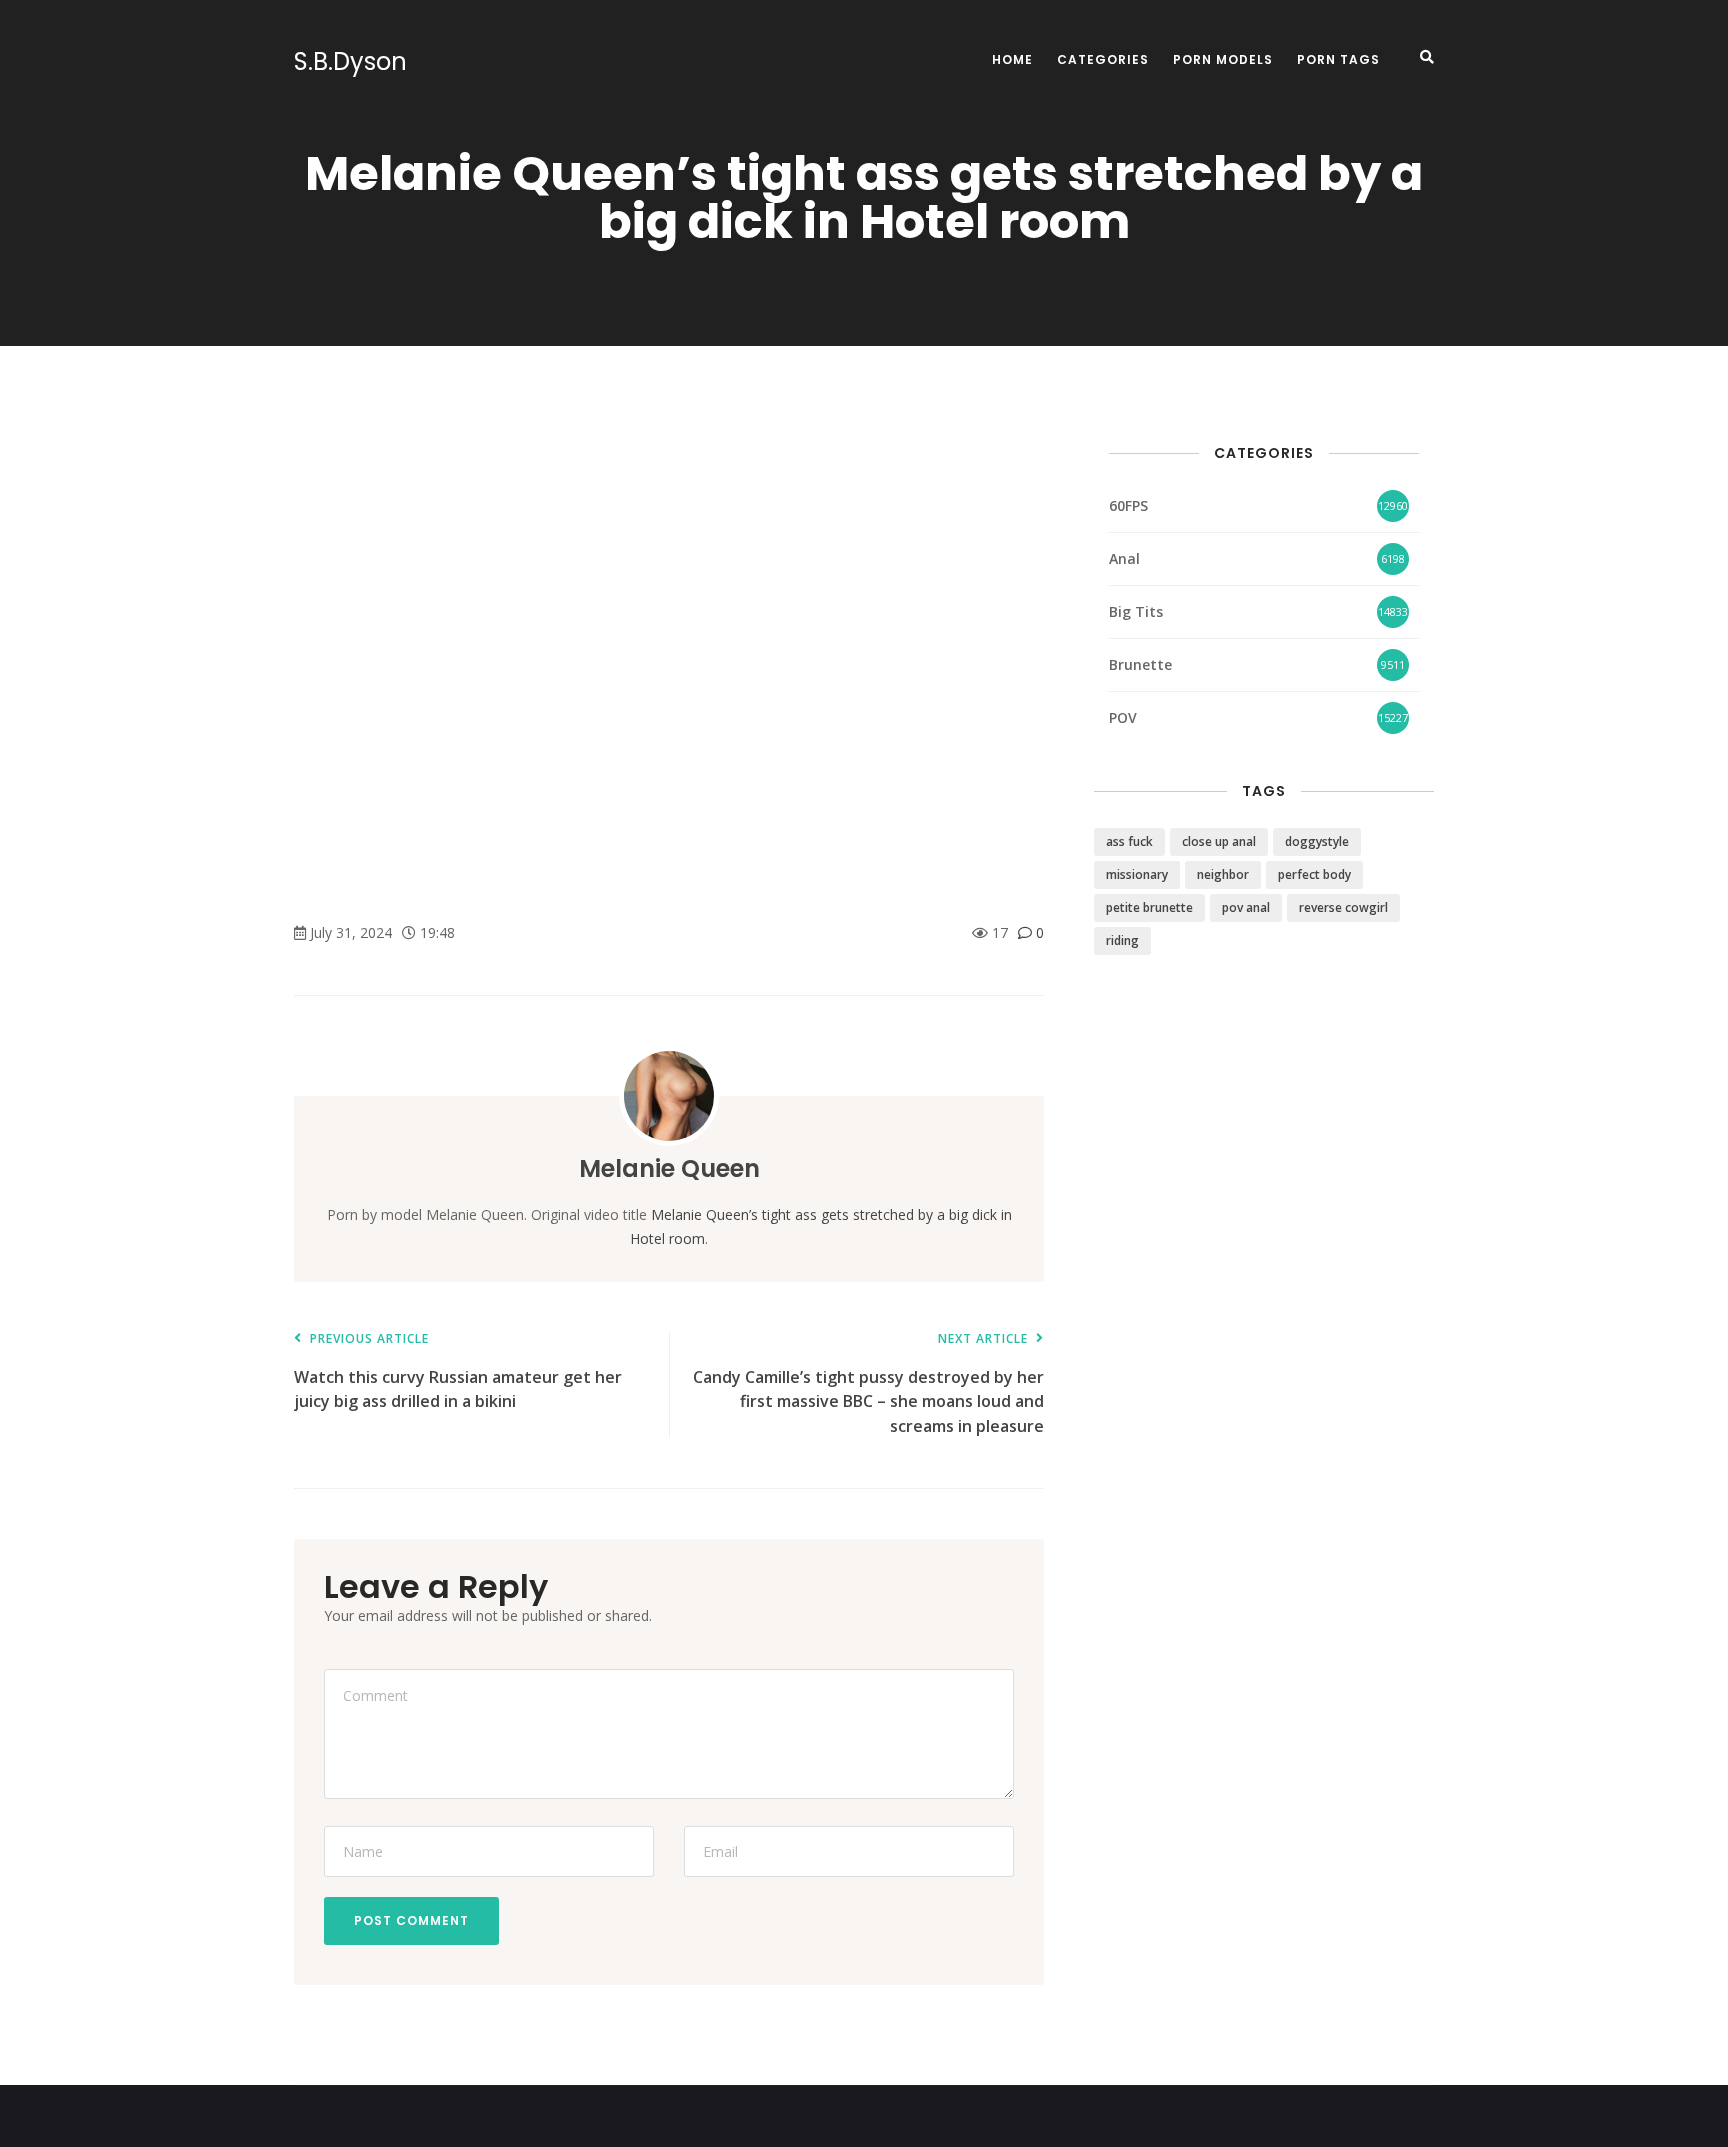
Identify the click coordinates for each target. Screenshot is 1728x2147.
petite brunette (1149, 907)
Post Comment (411, 1920)
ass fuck (1129, 841)
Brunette (1140, 664)
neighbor (1223, 874)
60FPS (1128, 505)
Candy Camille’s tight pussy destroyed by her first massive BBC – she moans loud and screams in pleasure (868, 1384)
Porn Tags (1338, 59)
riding (1122, 940)
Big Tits (1136, 611)
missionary (1137, 874)
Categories (1103, 59)
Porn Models (1223, 59)
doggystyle (1317, 841)
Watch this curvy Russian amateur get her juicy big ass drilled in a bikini (458, 1372)
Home (1012, 59)
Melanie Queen (669, 1168)
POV (1123, 717)
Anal (1124, 558)
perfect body (1314, 874)
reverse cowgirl (1343, 907)
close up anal (1219, 841)
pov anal (1246, 907)
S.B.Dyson (350, 62)
